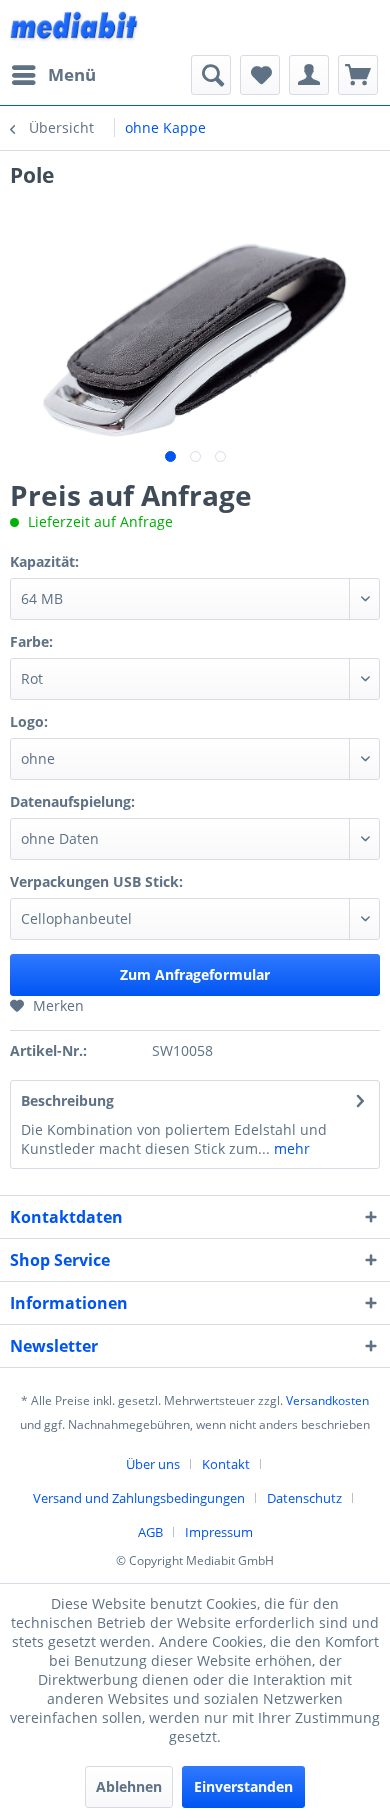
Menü (72, 74)
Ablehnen (129, 1786)
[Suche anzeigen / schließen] (211, 75)
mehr (290, 1148)
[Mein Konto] (309, 75)
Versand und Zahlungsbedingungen (139, 1498)
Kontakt (226, 1464)
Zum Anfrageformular (195, 974)
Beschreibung (67, 1100)
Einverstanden (243, 1786)
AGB (150, 1532)
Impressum (219, 1532)
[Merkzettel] (260, 75)
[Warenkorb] (358, 75)
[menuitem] (53, 75)
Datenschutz (304, 1498)
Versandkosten (327, 1400)
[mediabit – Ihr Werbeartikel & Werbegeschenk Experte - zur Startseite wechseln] (75, 27)
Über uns (153, 1464)
